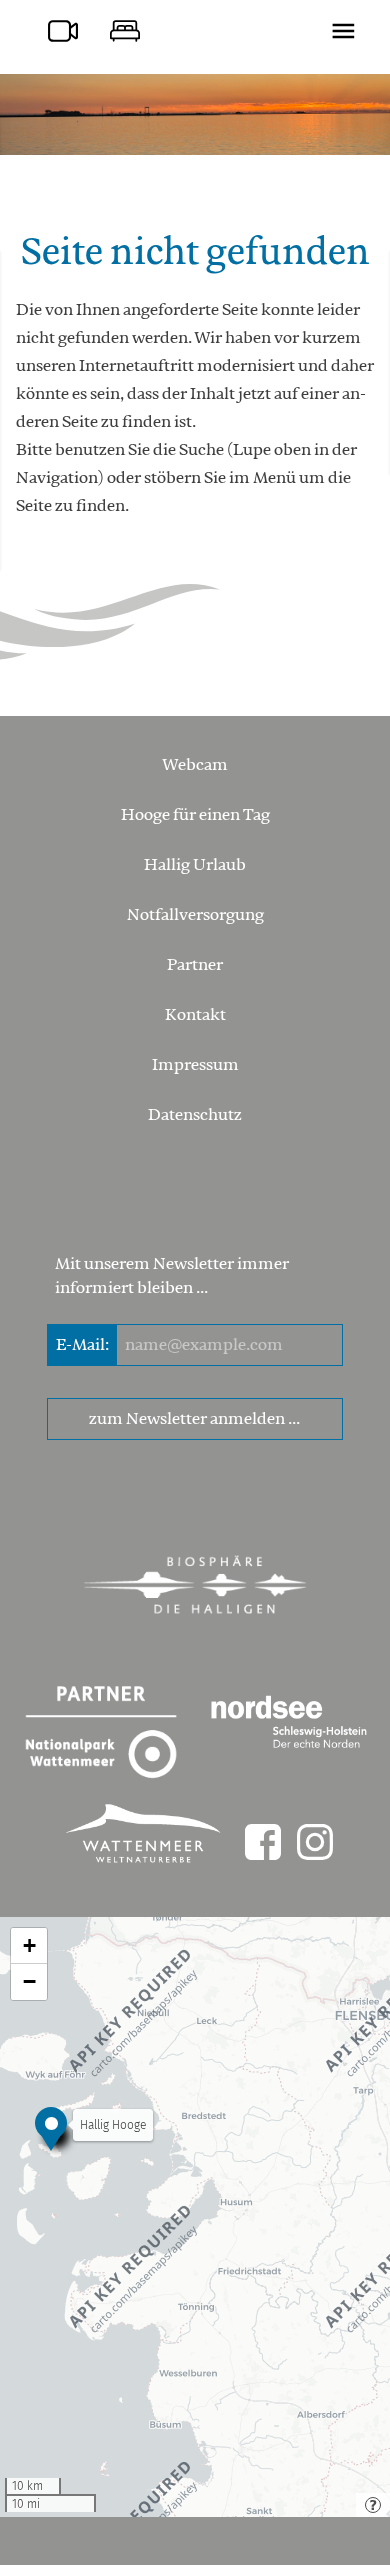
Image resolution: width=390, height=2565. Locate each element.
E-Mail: (82, 1345)
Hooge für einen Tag (195, 815)
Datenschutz (195, 1115)
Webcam (195, 765)
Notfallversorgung (195, 915)
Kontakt (195, 1015)
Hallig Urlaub (195, 865)
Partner (195, 965)
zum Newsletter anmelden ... (194, 1419)
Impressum (195, 1065)
